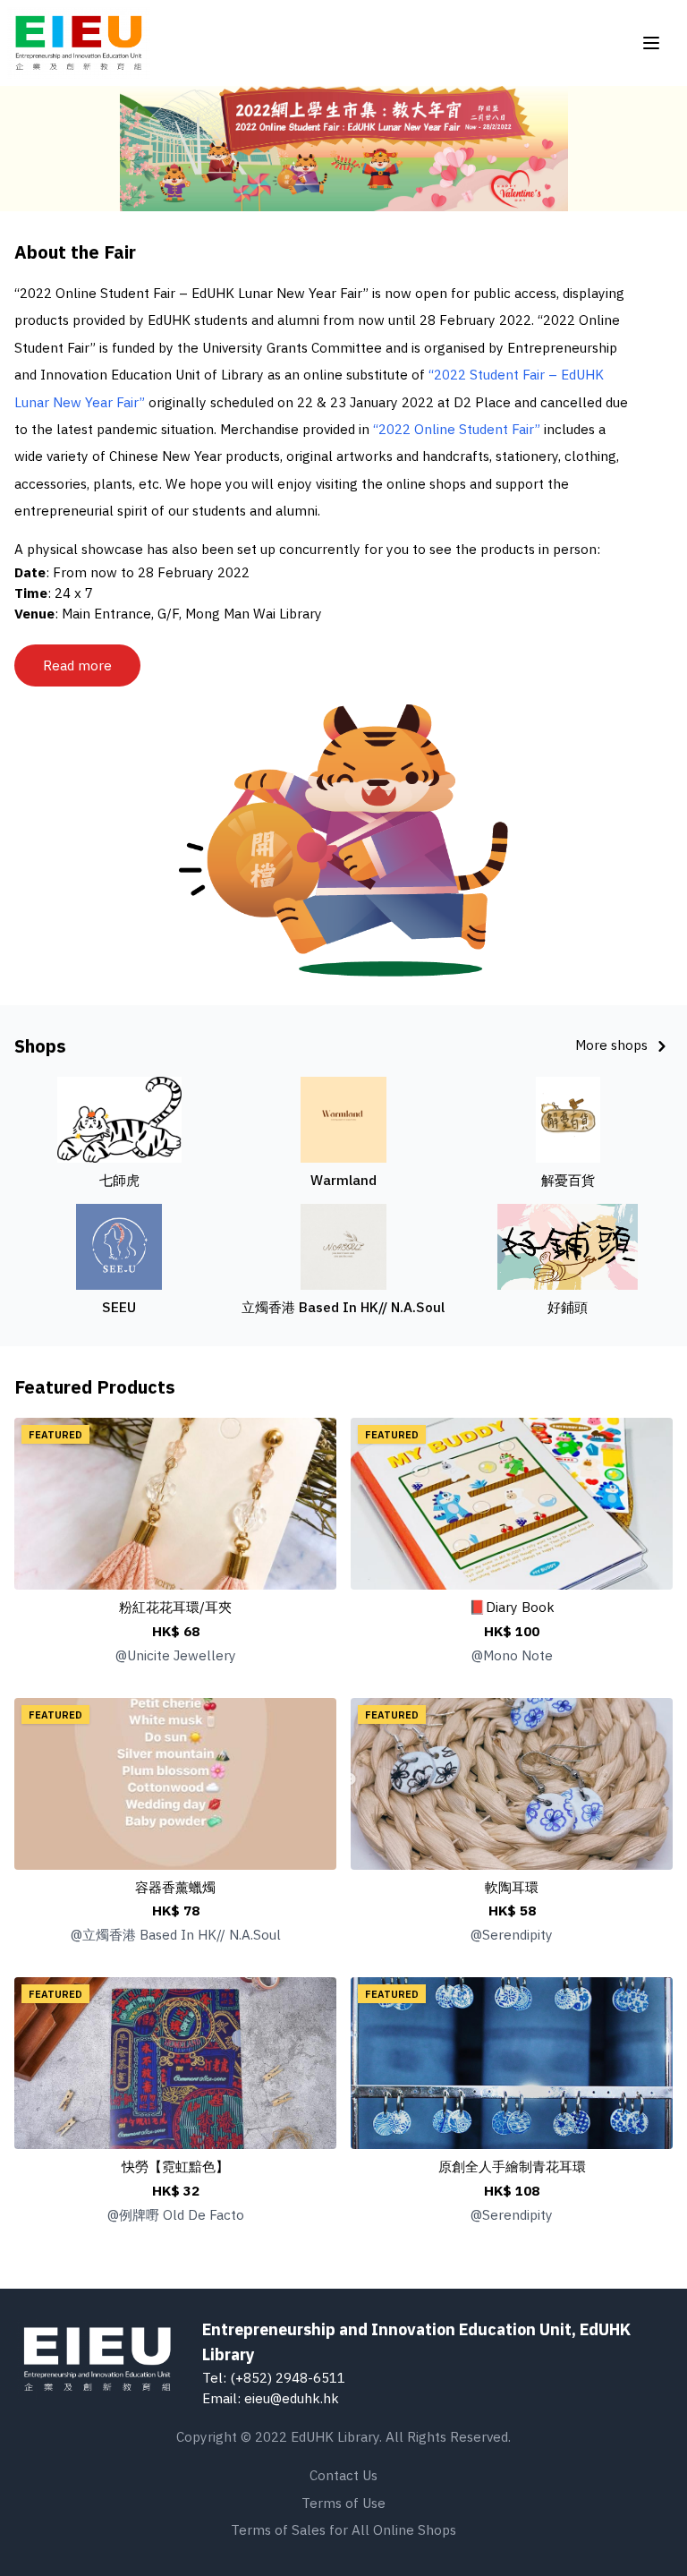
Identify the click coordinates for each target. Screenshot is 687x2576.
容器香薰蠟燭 (175, 1887)
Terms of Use (343, 2503)
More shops (613, 1045)
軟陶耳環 (512, 1887)
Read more (77, 665)
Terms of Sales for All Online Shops (343, 2529)
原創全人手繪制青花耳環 (512, 2166)
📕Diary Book (512, 1607)
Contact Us (343, 2475)
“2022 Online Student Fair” (457, 429)
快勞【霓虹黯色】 (175, 2166)
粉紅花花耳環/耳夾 (175, 1607)
